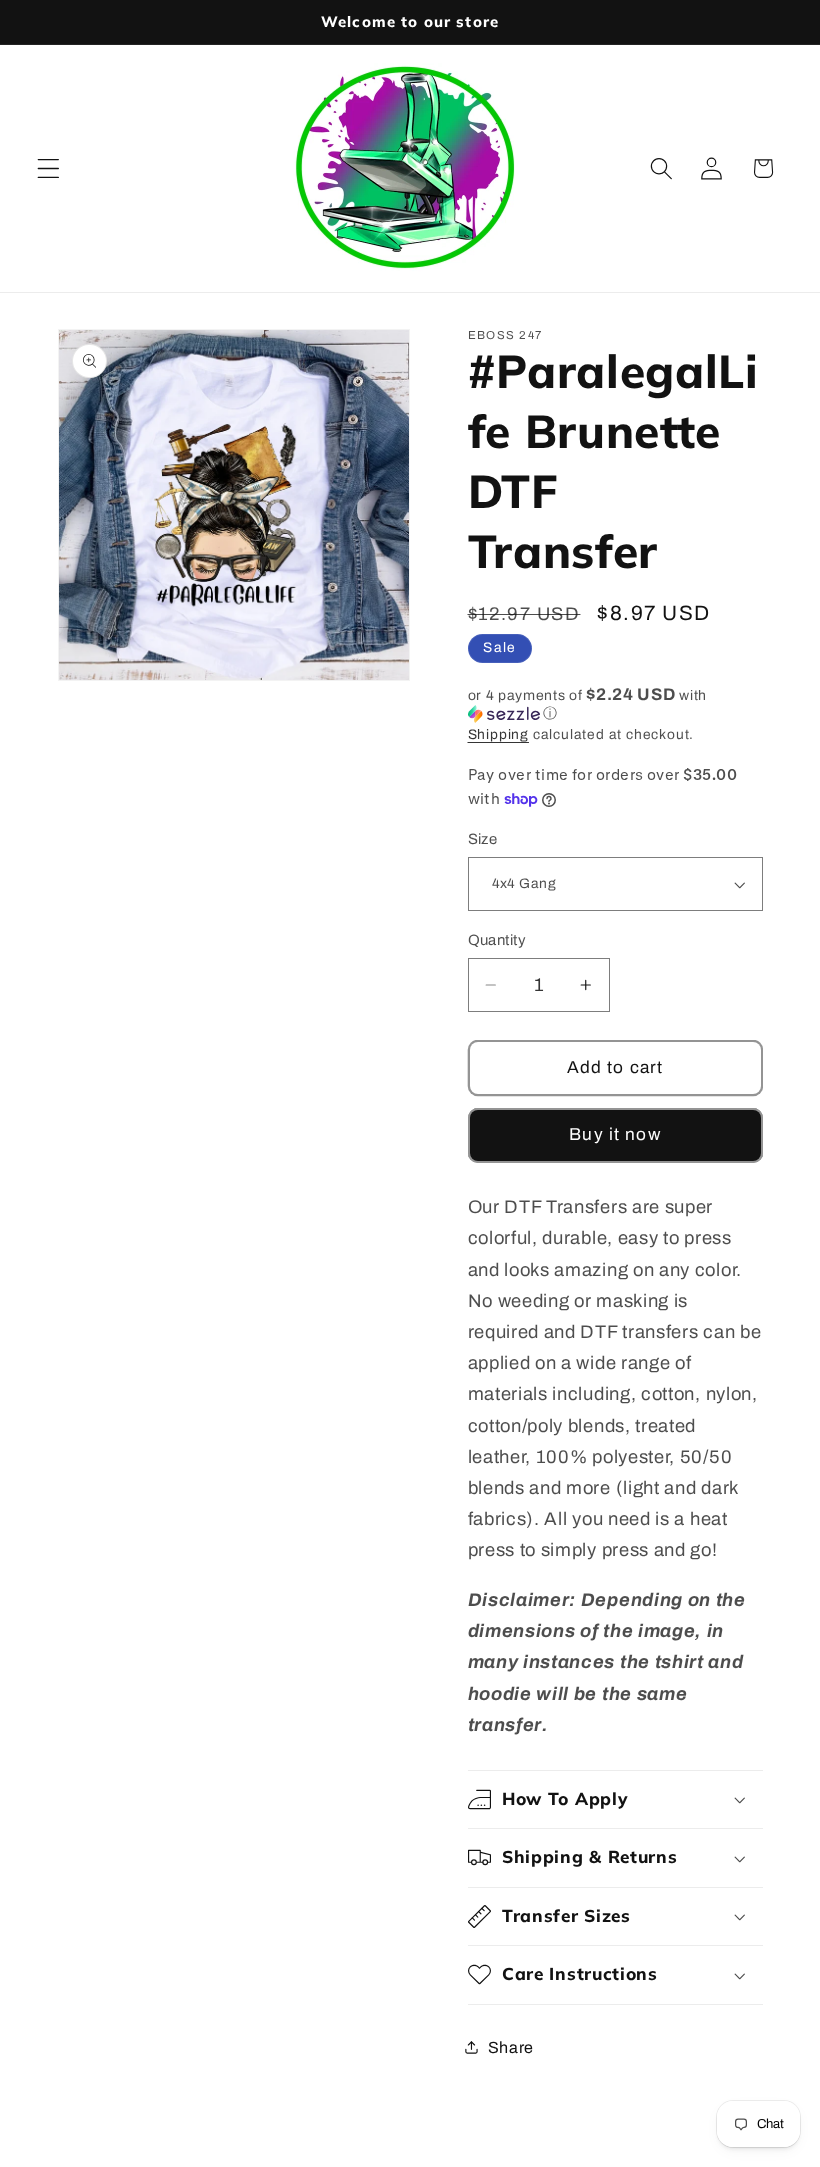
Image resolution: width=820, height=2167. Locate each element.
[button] (48, 168)
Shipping (498, 734)
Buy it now (615, 1134)
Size (483, 839)
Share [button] (511, 2047)
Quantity (497, 940)
